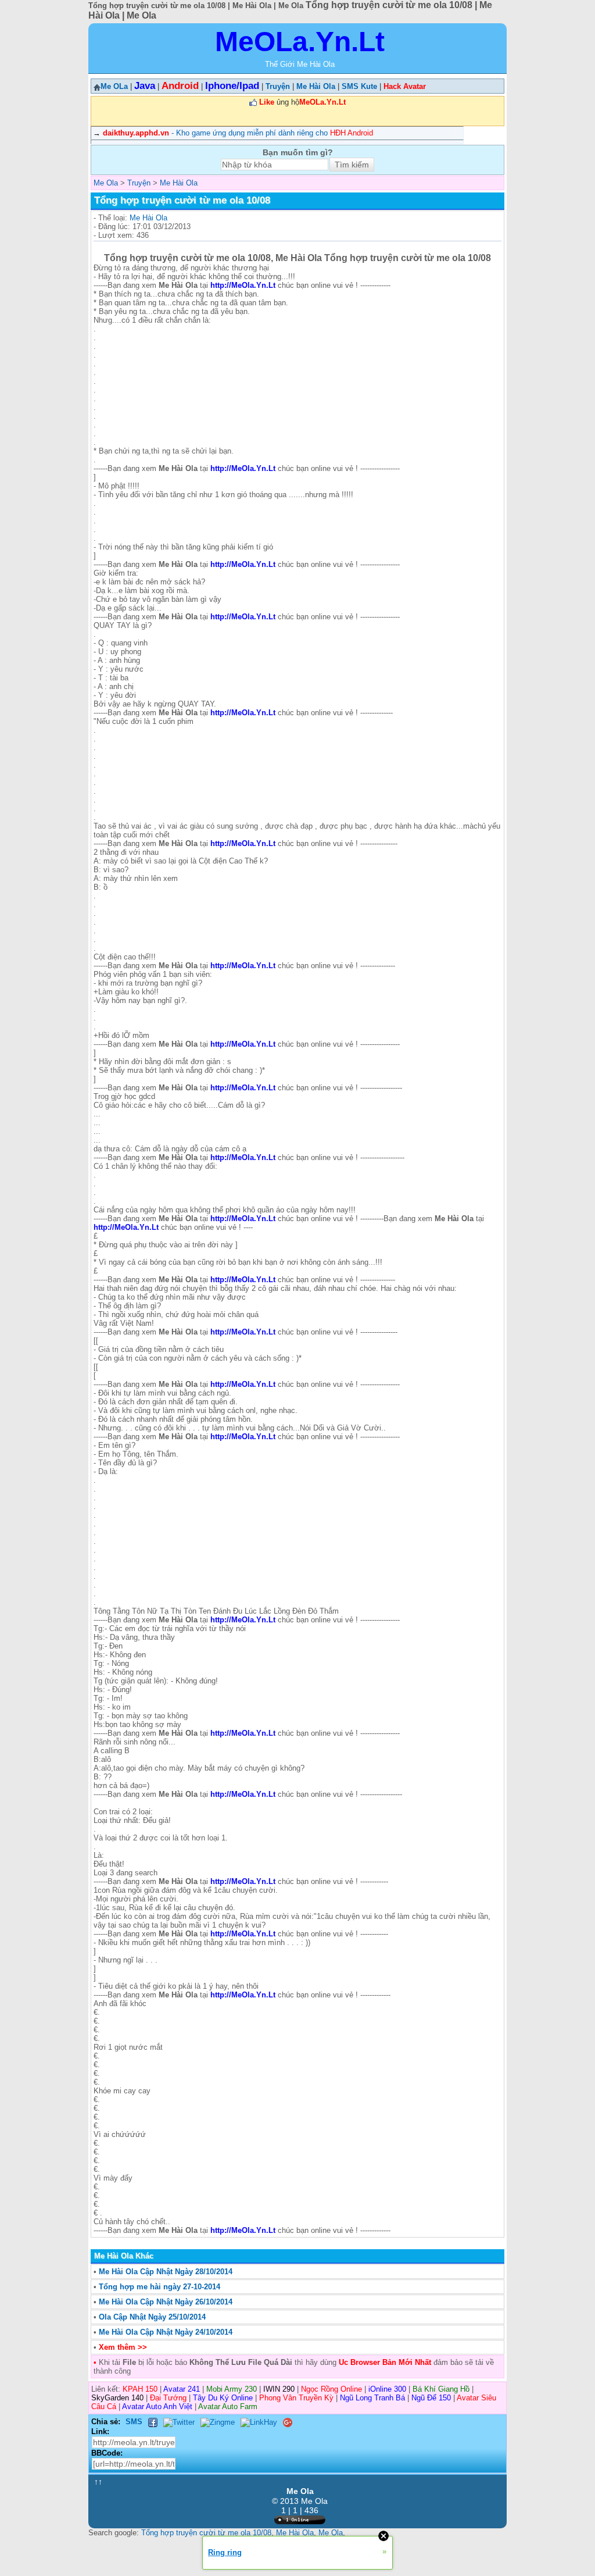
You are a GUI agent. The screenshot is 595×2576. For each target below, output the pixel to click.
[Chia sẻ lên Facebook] (153, 2422)
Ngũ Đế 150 (431, 2398)
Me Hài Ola (148, 218)
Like (267, 102)
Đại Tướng (168, 2398)
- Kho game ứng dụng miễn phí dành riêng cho (238, 133)
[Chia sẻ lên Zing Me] (218, 2422)
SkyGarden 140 (117, 2398)
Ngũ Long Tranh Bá (372, 2398)
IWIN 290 (279, 2389)
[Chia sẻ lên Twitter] (179, 2422)
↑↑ (98, 2482)
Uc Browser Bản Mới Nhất (384, 2362)
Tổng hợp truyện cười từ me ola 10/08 (206, 2533)
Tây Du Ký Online (223, 2398)
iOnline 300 (387, 2389)
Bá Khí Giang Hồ (441, 2389)
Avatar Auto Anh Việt (157, 2406)
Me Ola (331, 2533)
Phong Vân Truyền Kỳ (296, 2398)
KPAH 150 (140, 2389)
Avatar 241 (182, 2389)
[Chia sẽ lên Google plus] (288, 2422)
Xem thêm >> (123, 2347)
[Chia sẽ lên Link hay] (259, 2422)
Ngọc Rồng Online (331, 2389)
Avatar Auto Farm (228, 2406)
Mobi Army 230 (232, 2389)
